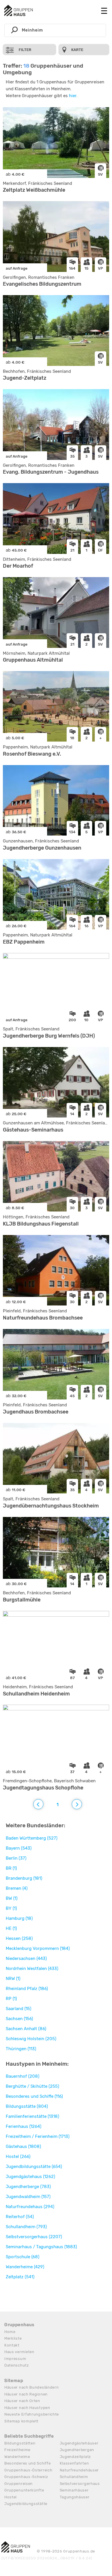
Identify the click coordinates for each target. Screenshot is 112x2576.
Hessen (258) (19, 1938)
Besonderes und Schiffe (27, 2463)
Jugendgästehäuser (79, 2443)
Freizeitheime (17, 2450)
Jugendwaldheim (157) (28, 2197)
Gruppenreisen (19, 2484)
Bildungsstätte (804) (27, 2106)
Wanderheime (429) (25, 2267)
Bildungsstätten (20, 2443)
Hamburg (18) (19, 1918)
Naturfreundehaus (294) (30, 2207)
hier (73, 96)
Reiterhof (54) (20, 2217)
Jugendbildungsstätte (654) (34, 2167)
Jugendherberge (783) (28, 2187)
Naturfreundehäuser (79, 2470)
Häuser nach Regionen (26, 2394)
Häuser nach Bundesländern (32, 2387)
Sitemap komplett (21, 2421)
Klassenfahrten (74, 2463)
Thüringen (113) (21, 2049)
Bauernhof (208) (23, 2076)
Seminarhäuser (74, 2490)
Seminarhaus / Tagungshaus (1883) (41, 2247)
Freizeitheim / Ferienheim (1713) (38, 2136)
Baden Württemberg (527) (32, 1838)
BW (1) (12, 1898)
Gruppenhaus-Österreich (28, 2470)
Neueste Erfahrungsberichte (32, 2414)
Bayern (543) (19, 1848)
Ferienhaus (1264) (24, 2126)
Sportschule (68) (23, 2257)
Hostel (10, 2497)
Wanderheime (17, 2457)
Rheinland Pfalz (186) (27, 1989)
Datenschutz (17, 2365)
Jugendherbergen (77, 2450)
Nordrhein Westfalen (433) (32, 1969)
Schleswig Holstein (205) (31, 2039)
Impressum (15, 2359)
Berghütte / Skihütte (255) (32, 2086)
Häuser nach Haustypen (27, 2408)
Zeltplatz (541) (20, 2277)
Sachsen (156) (19, 2019)
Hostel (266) (18, 2157)
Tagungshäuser (75, 2497)
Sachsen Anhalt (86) (26, 2029)
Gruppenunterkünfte (24, 2490)
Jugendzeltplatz (76, 2457)
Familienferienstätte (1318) (32, 2116)
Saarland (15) (19, 2009)
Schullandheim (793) (26, 2227)
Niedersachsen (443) (26, 1959)
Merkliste (13, 2338)
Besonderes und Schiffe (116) (34, 2096)
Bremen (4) (17, 1888)
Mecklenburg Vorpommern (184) (38, 1948)
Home (10, 2332)
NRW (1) (13, 1979)
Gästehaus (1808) (23, 2146)
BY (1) (11, 1908)
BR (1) (11, 1868)
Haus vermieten (19, 2352)
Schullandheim (74, 2477)
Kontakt (12, 2345)
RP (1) (11, 1999)
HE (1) (11, 1928)
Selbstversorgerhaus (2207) (34, 2237)
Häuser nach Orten (22, 2401)
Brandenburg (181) (24, 1878)
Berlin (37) (16, 1858)
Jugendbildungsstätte (26, 2504)
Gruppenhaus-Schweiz (26, 2477)
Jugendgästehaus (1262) (30, 2177)
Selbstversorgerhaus (80, 2484)
